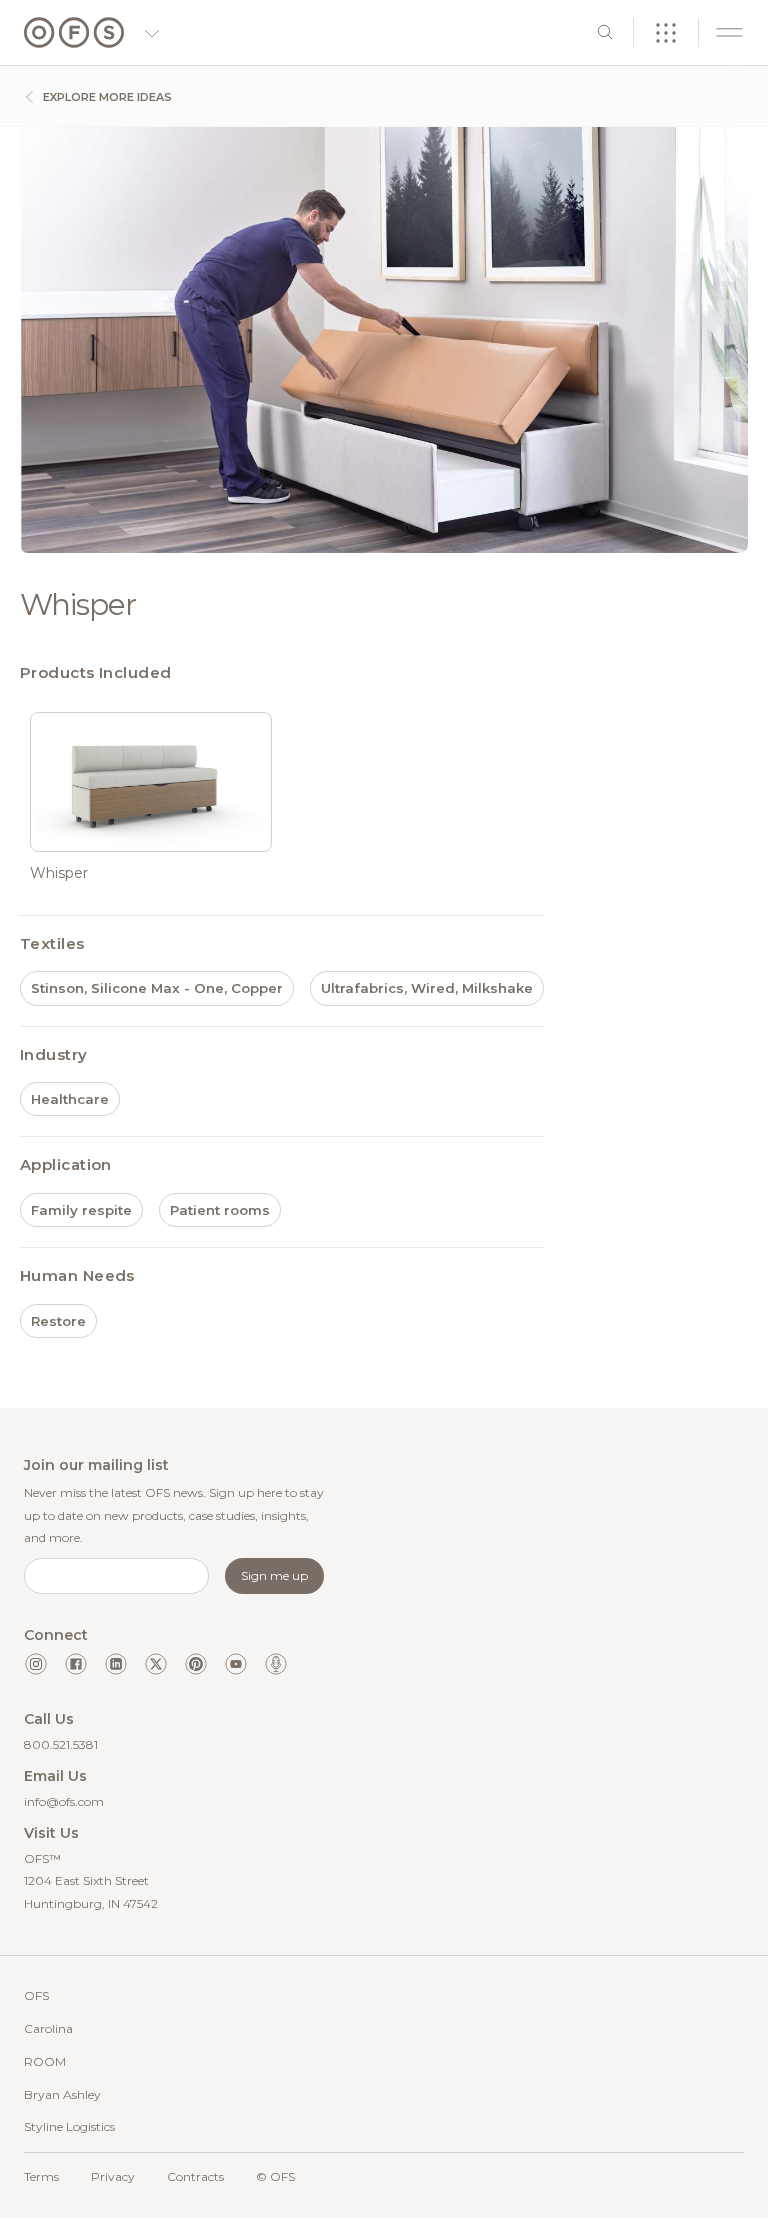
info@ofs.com (64, 1801)
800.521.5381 (61, 1744)
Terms (41, 2176)
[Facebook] (76, 1664)
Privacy (113, 2176)
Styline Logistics (69, 2126)
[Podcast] (276, 1664)
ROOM (45, 2061)
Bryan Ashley (62, 2094)
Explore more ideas (106, 97)
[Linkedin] (116, 1664)
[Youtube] (236, 1664)
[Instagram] (36, 1664)
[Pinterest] (196, 1664)
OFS (36, 1995)
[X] (156, 1664)
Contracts (195, 2176)
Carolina (48, 2028)
